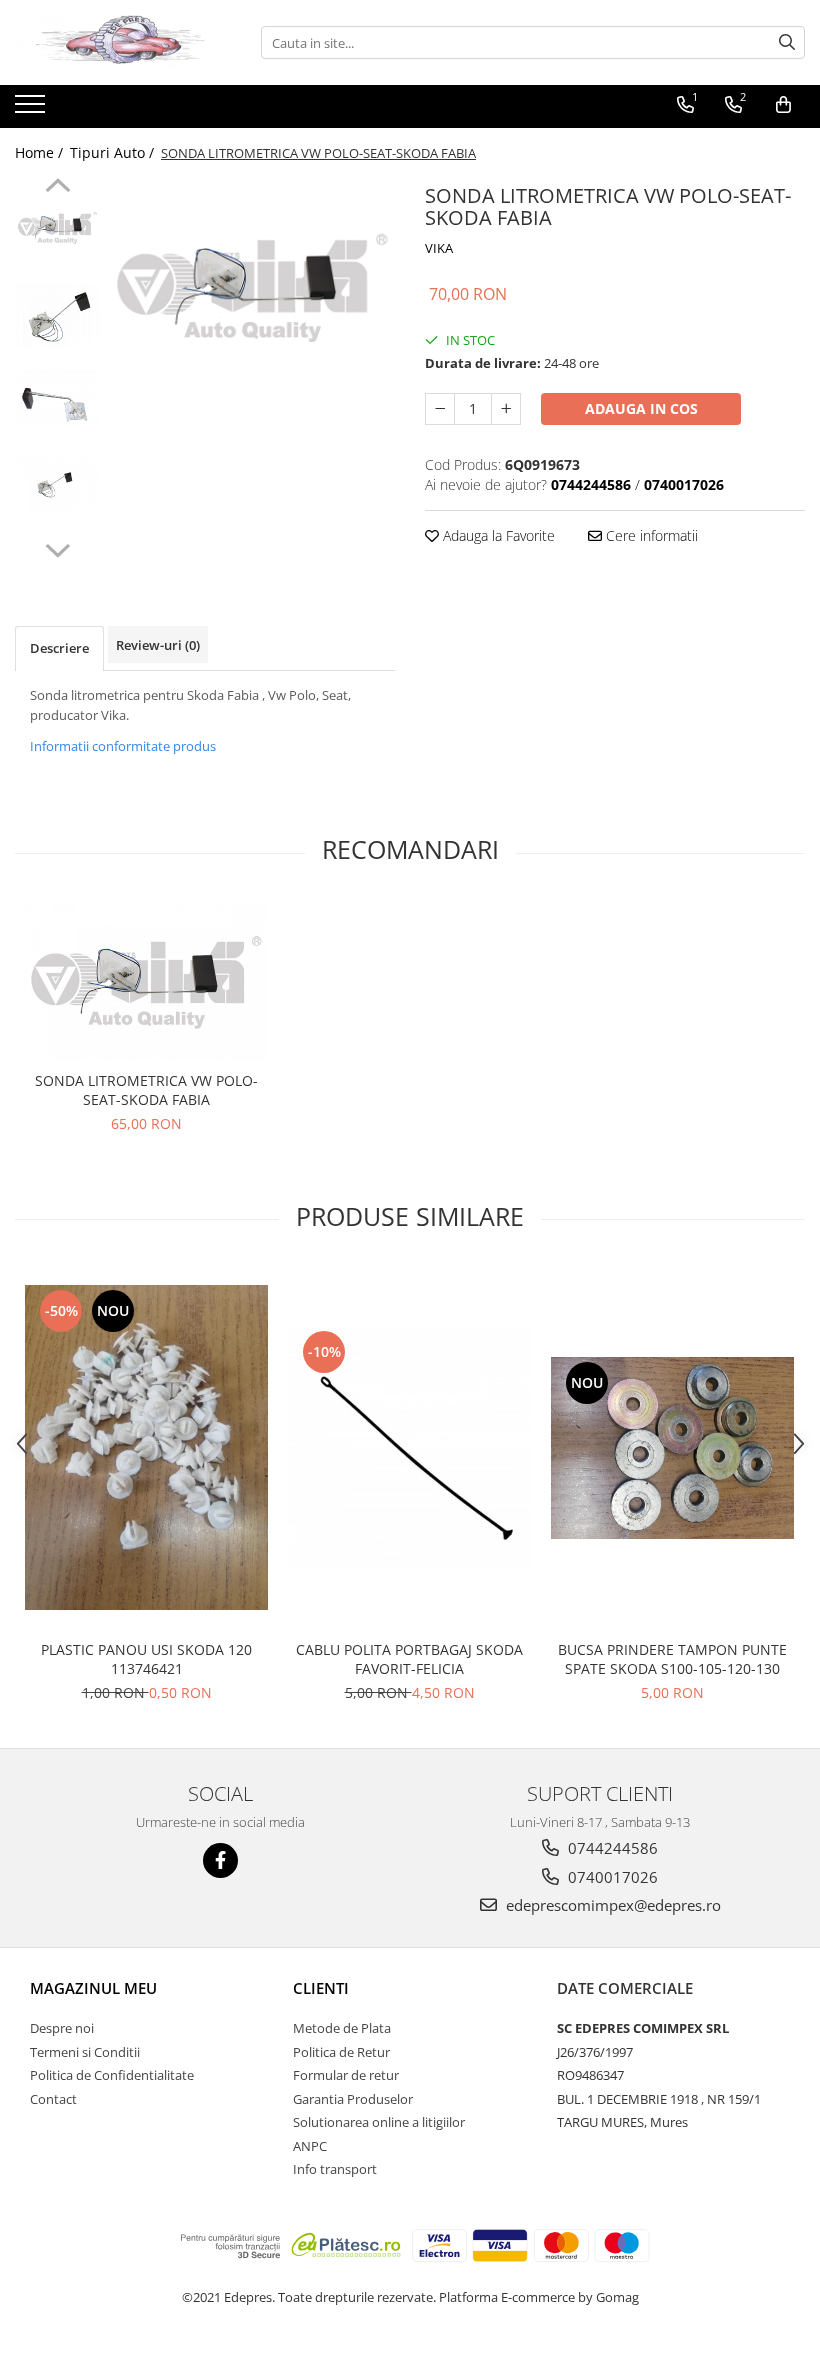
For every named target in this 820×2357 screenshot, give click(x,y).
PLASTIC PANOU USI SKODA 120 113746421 (146, 1659)
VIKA (439, 248)
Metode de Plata (342, 2028)
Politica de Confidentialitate (112, 2075)
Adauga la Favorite (497, 535)
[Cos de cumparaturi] (783, 105)
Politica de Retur (341, 2052)
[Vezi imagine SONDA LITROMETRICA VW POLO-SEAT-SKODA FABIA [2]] (57, 400)
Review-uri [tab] (158, 645)
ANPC (310, 2146)
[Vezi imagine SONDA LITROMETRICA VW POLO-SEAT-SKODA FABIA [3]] (57, 485)
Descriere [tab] (59, 648)
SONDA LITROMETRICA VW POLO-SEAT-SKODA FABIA (146, 1090)
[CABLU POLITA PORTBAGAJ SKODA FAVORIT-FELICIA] (409, 1447)
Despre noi (62, 2028)
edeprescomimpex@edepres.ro (611, 1905)
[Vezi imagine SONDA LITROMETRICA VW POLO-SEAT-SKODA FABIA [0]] (57, 226)
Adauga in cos (641, 408)
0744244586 (611, 1848)
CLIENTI (321, 1988)
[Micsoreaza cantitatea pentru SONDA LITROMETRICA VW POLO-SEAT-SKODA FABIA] (440, 409)
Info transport (335, 2169)
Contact (53, 2099)
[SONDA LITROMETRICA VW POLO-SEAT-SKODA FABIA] (252, 285)
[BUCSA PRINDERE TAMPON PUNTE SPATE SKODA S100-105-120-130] (672, 1448)
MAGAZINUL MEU (93, 1988)
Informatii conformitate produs (123, 746)
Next (57, 548)
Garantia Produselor (353, 2099)
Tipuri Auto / (114, 152)
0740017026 (611, 1877)
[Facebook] (220, 1860)
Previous (57, 188)
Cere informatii (650, 535)
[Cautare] (787, 42)
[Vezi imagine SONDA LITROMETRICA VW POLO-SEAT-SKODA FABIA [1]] (57, 315)
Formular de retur (346, 2075)
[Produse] (32, 110)
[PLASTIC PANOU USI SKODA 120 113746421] (146, 1447)
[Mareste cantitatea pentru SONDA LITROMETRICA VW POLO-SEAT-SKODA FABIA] (506, 409)
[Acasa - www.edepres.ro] (115, 42)
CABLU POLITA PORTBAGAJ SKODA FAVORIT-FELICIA (409, 1659)
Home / (41, 152)
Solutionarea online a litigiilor (379, 2122)
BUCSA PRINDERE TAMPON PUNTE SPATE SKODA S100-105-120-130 (672, 1659)
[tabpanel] (252, 285)
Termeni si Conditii (85, 2052)
